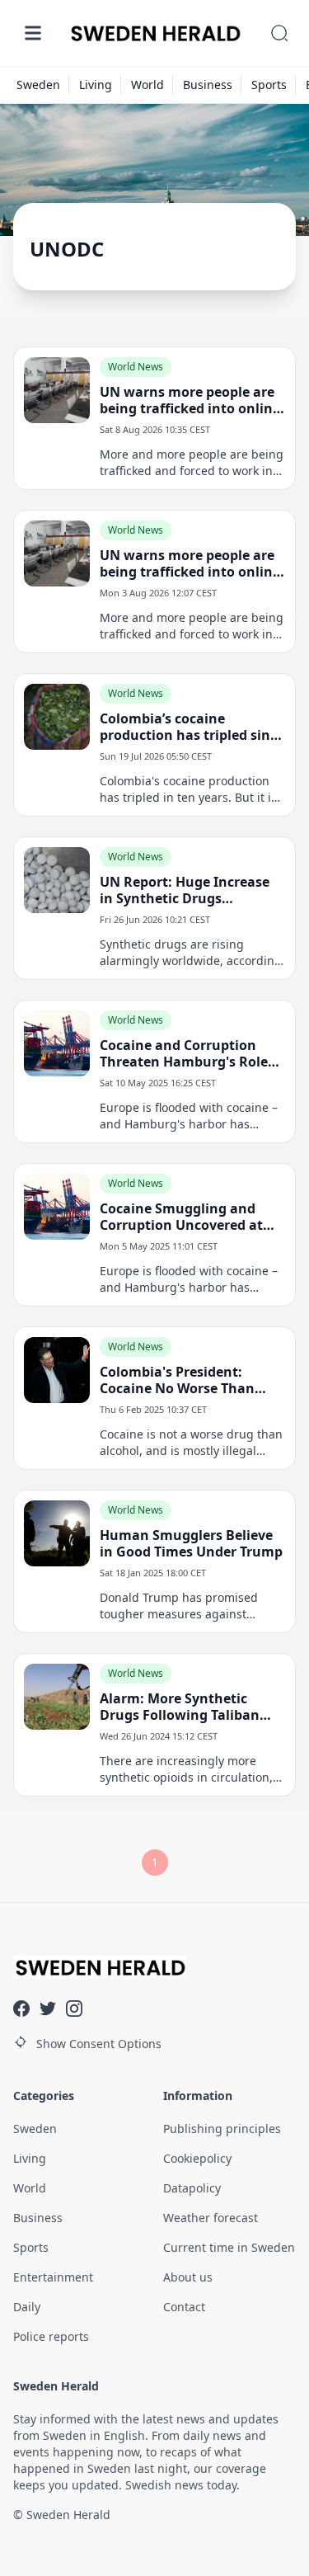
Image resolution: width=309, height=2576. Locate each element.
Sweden (38, 85)
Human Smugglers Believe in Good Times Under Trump (191, 1543)
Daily (27, 2307)
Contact (184, 2307)
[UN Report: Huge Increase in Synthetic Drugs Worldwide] (57, 880)
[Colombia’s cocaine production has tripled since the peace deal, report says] (57, 717)
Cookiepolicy (197, 2158)
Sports (269, 85)
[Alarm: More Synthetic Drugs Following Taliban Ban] (57, 1697)
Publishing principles (222, 2129)
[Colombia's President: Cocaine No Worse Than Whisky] (57, 1370)
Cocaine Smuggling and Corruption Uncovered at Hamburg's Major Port (181, 1217)
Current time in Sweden (229, 2247)
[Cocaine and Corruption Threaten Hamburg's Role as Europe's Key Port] (57, 1043)
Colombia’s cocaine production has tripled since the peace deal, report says (192, 727)
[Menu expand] (33, 33)
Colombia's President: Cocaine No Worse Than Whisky (177, 1380)
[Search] (279, 33)
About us (188, 2277)
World (147, 85)
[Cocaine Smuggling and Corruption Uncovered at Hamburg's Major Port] (57, 1207)
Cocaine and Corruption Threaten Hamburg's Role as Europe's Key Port (184, 1053)
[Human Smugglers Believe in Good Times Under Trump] (57, 1533)
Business (208, 85)
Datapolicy (192, 2188)
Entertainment (53, 2277)
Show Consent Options (99, 2044)
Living (96, 85)
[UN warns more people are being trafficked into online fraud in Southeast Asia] (57, 390)
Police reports (51, 2336)
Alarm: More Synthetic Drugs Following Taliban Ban (180, 1707)
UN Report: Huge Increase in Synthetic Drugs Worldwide (185, 890)
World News (136, 367)
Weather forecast (211, 2218)
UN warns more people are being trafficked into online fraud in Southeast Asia (190, 400)
